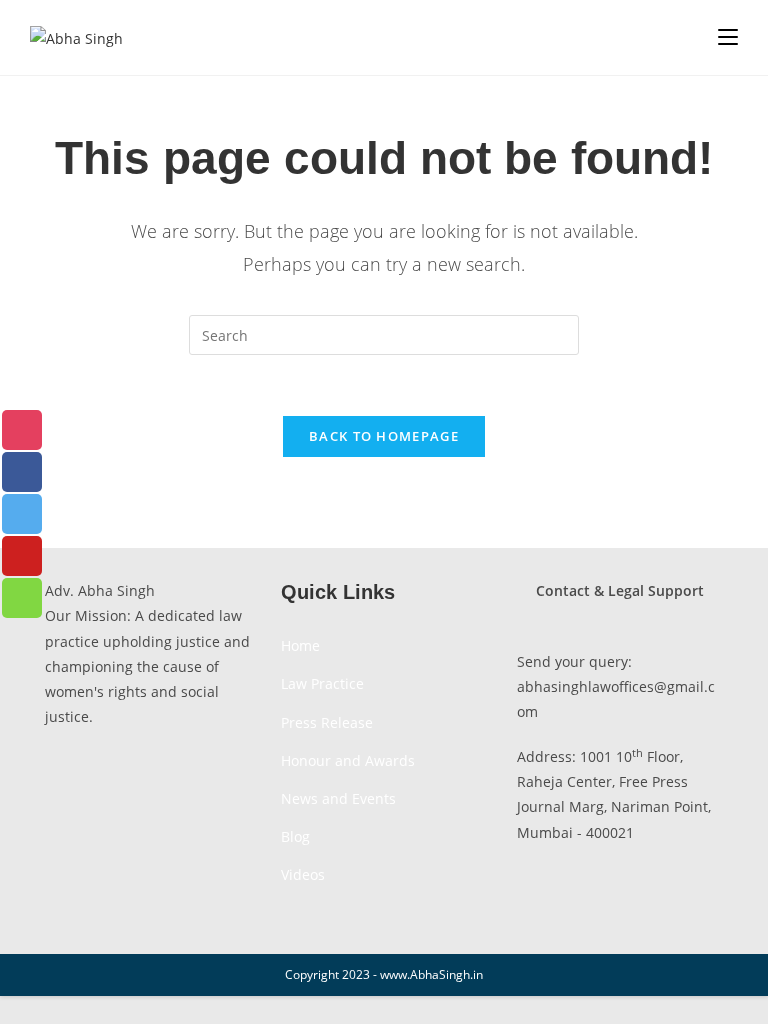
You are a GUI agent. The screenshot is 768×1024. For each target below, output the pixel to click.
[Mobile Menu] (728, 37)
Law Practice (322, 683)
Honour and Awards (348, 760)
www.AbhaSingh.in (431, 974)
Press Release (327, 722)
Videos (303, 874)
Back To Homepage (384, 436)
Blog (295, 836)
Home (300, 645)
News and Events (338, 798)
